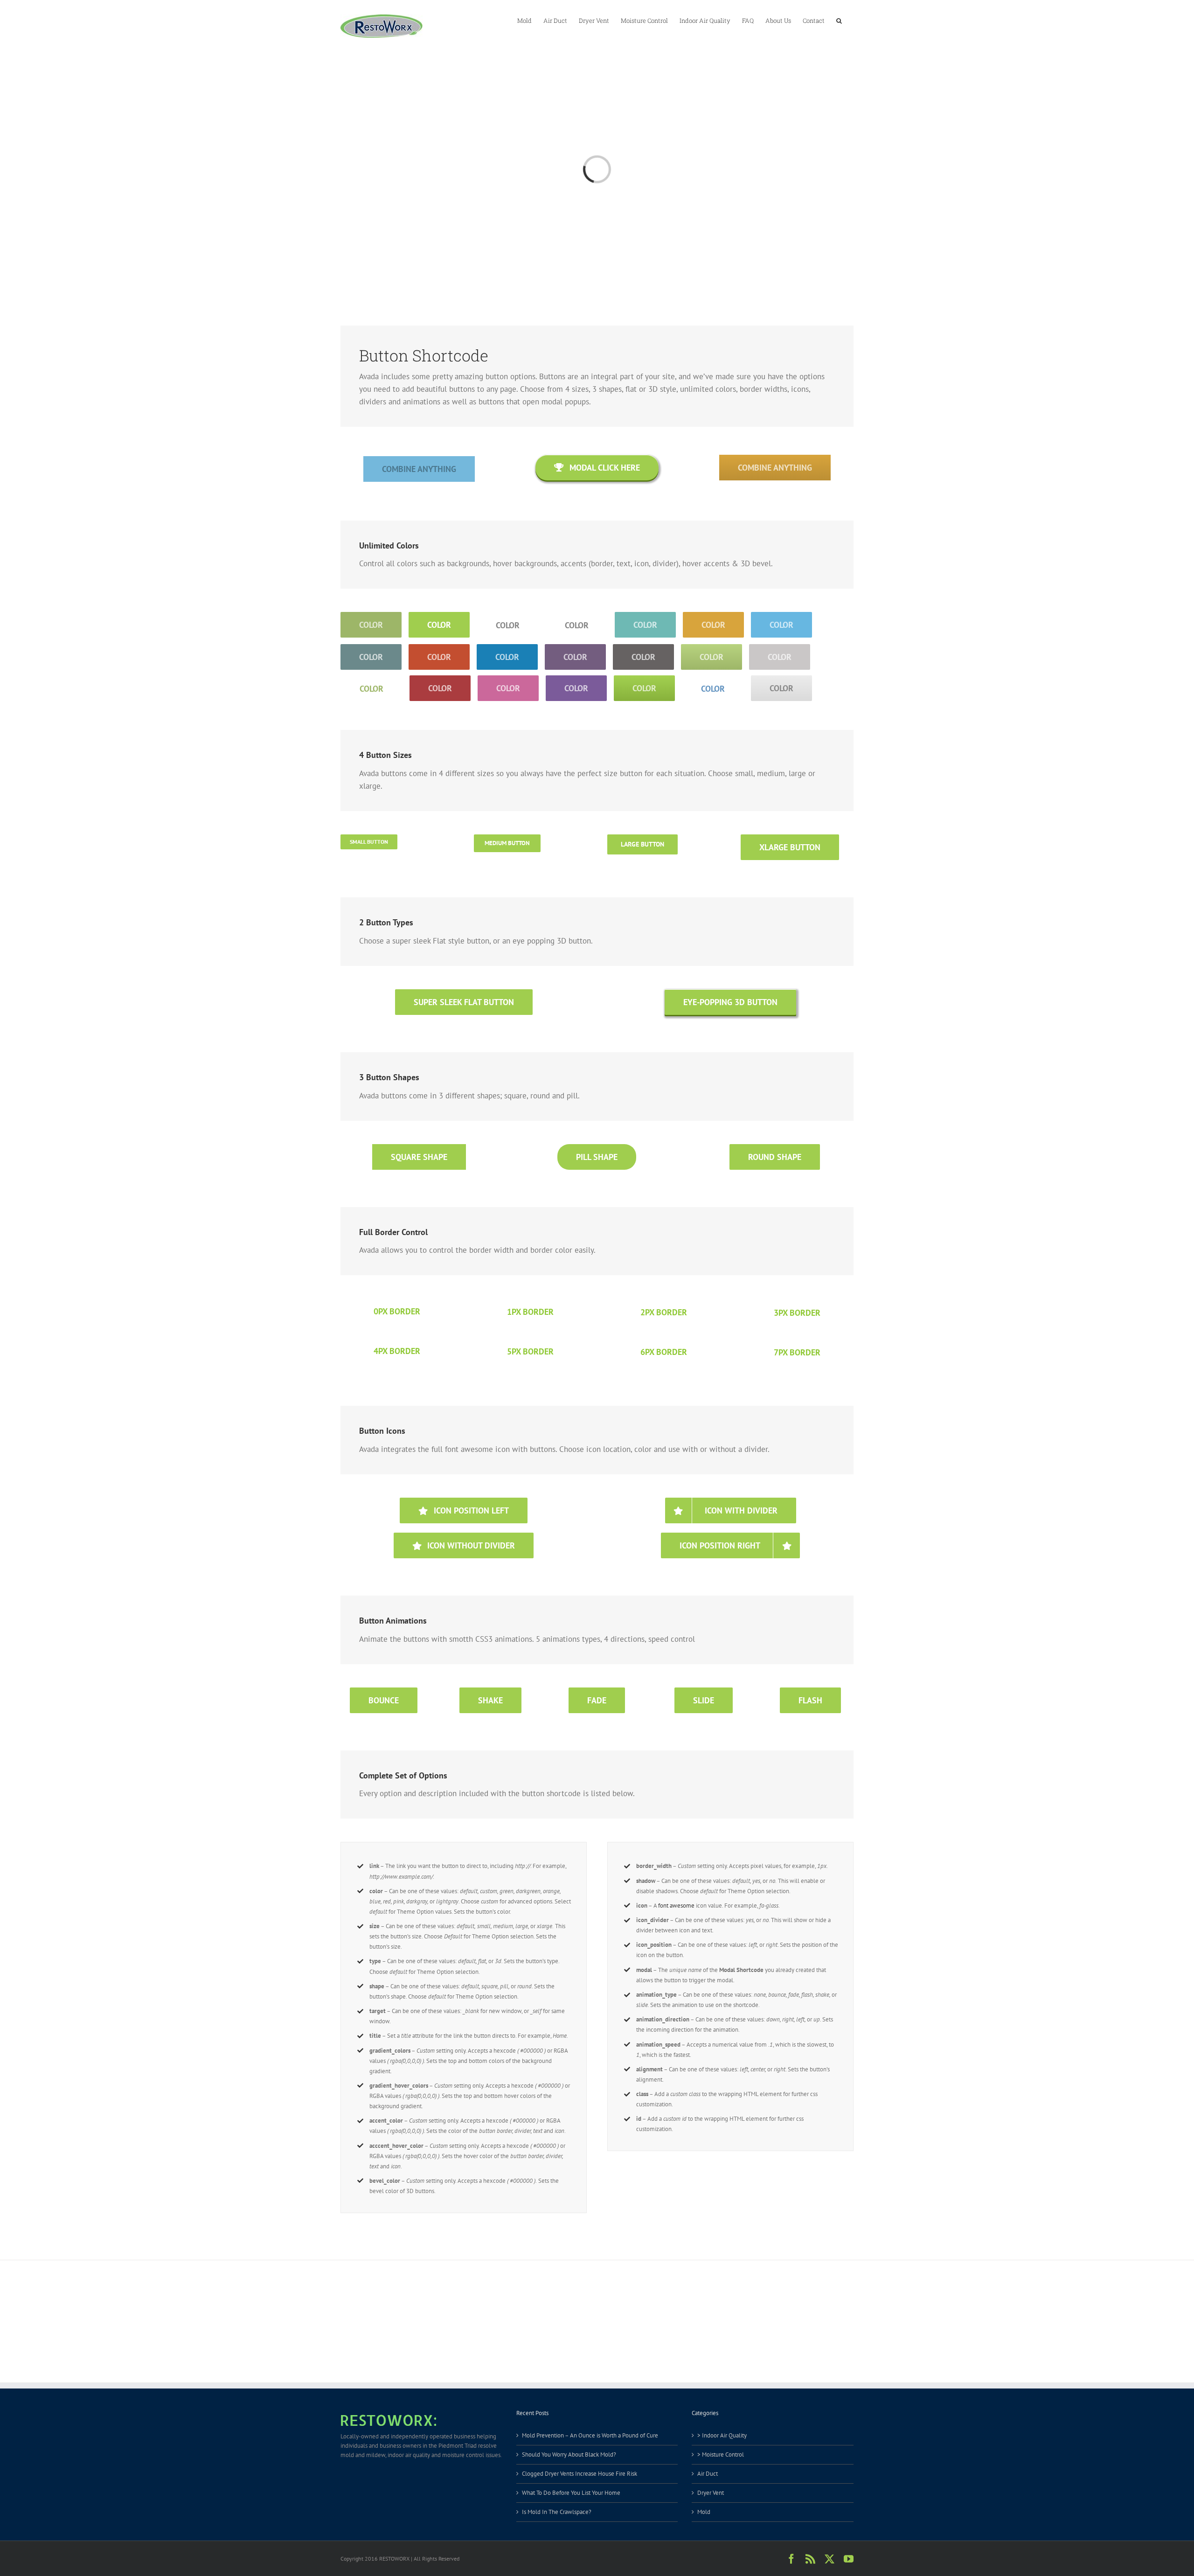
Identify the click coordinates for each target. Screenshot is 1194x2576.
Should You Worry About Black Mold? (569, 2454)
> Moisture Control (721, 2454)
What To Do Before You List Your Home (571, 2493)
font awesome (676, 1906)
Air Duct (708, 2474)
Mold (704, 2512)
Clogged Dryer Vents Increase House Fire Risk (580, 2474)
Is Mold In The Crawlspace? (557, 2512)
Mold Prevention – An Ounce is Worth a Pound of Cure (590, 2435)
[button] (839, 20)
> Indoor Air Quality (722, 2435)
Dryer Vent (711, 2493)
